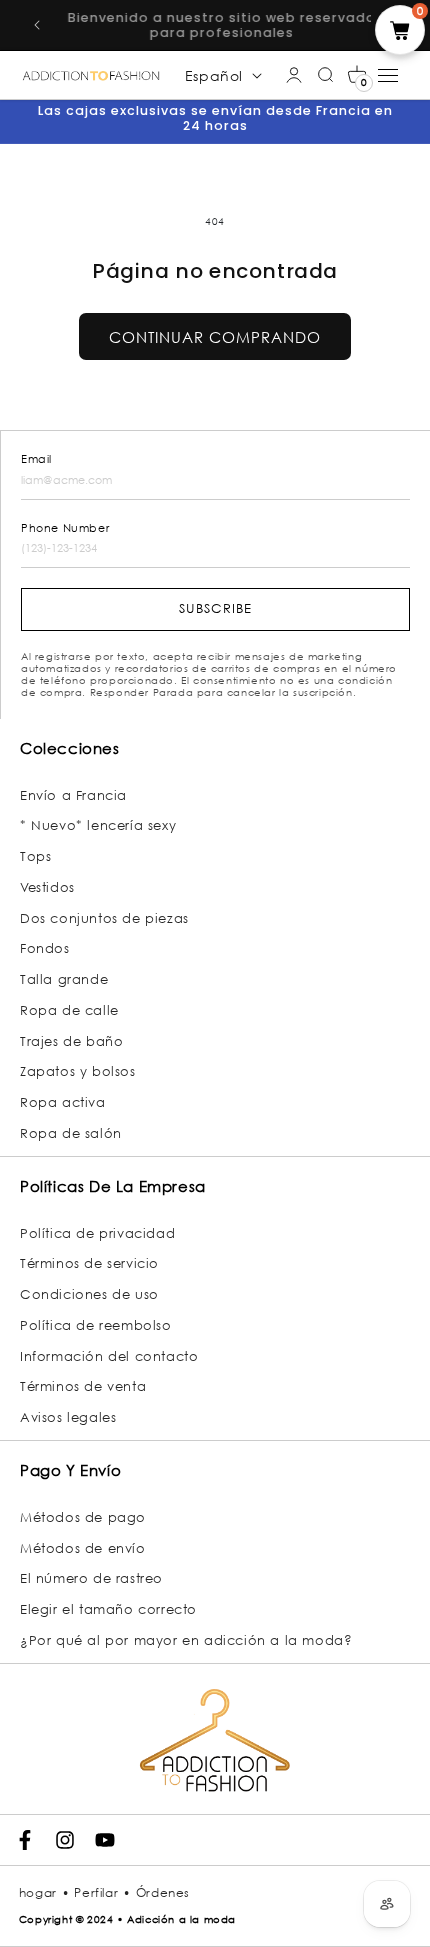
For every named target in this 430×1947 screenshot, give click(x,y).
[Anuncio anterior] (37, 25)
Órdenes (163, 1892)
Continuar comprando (215, 337)
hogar (38, 1892)
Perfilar (96, 1892)
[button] (357, 75)
